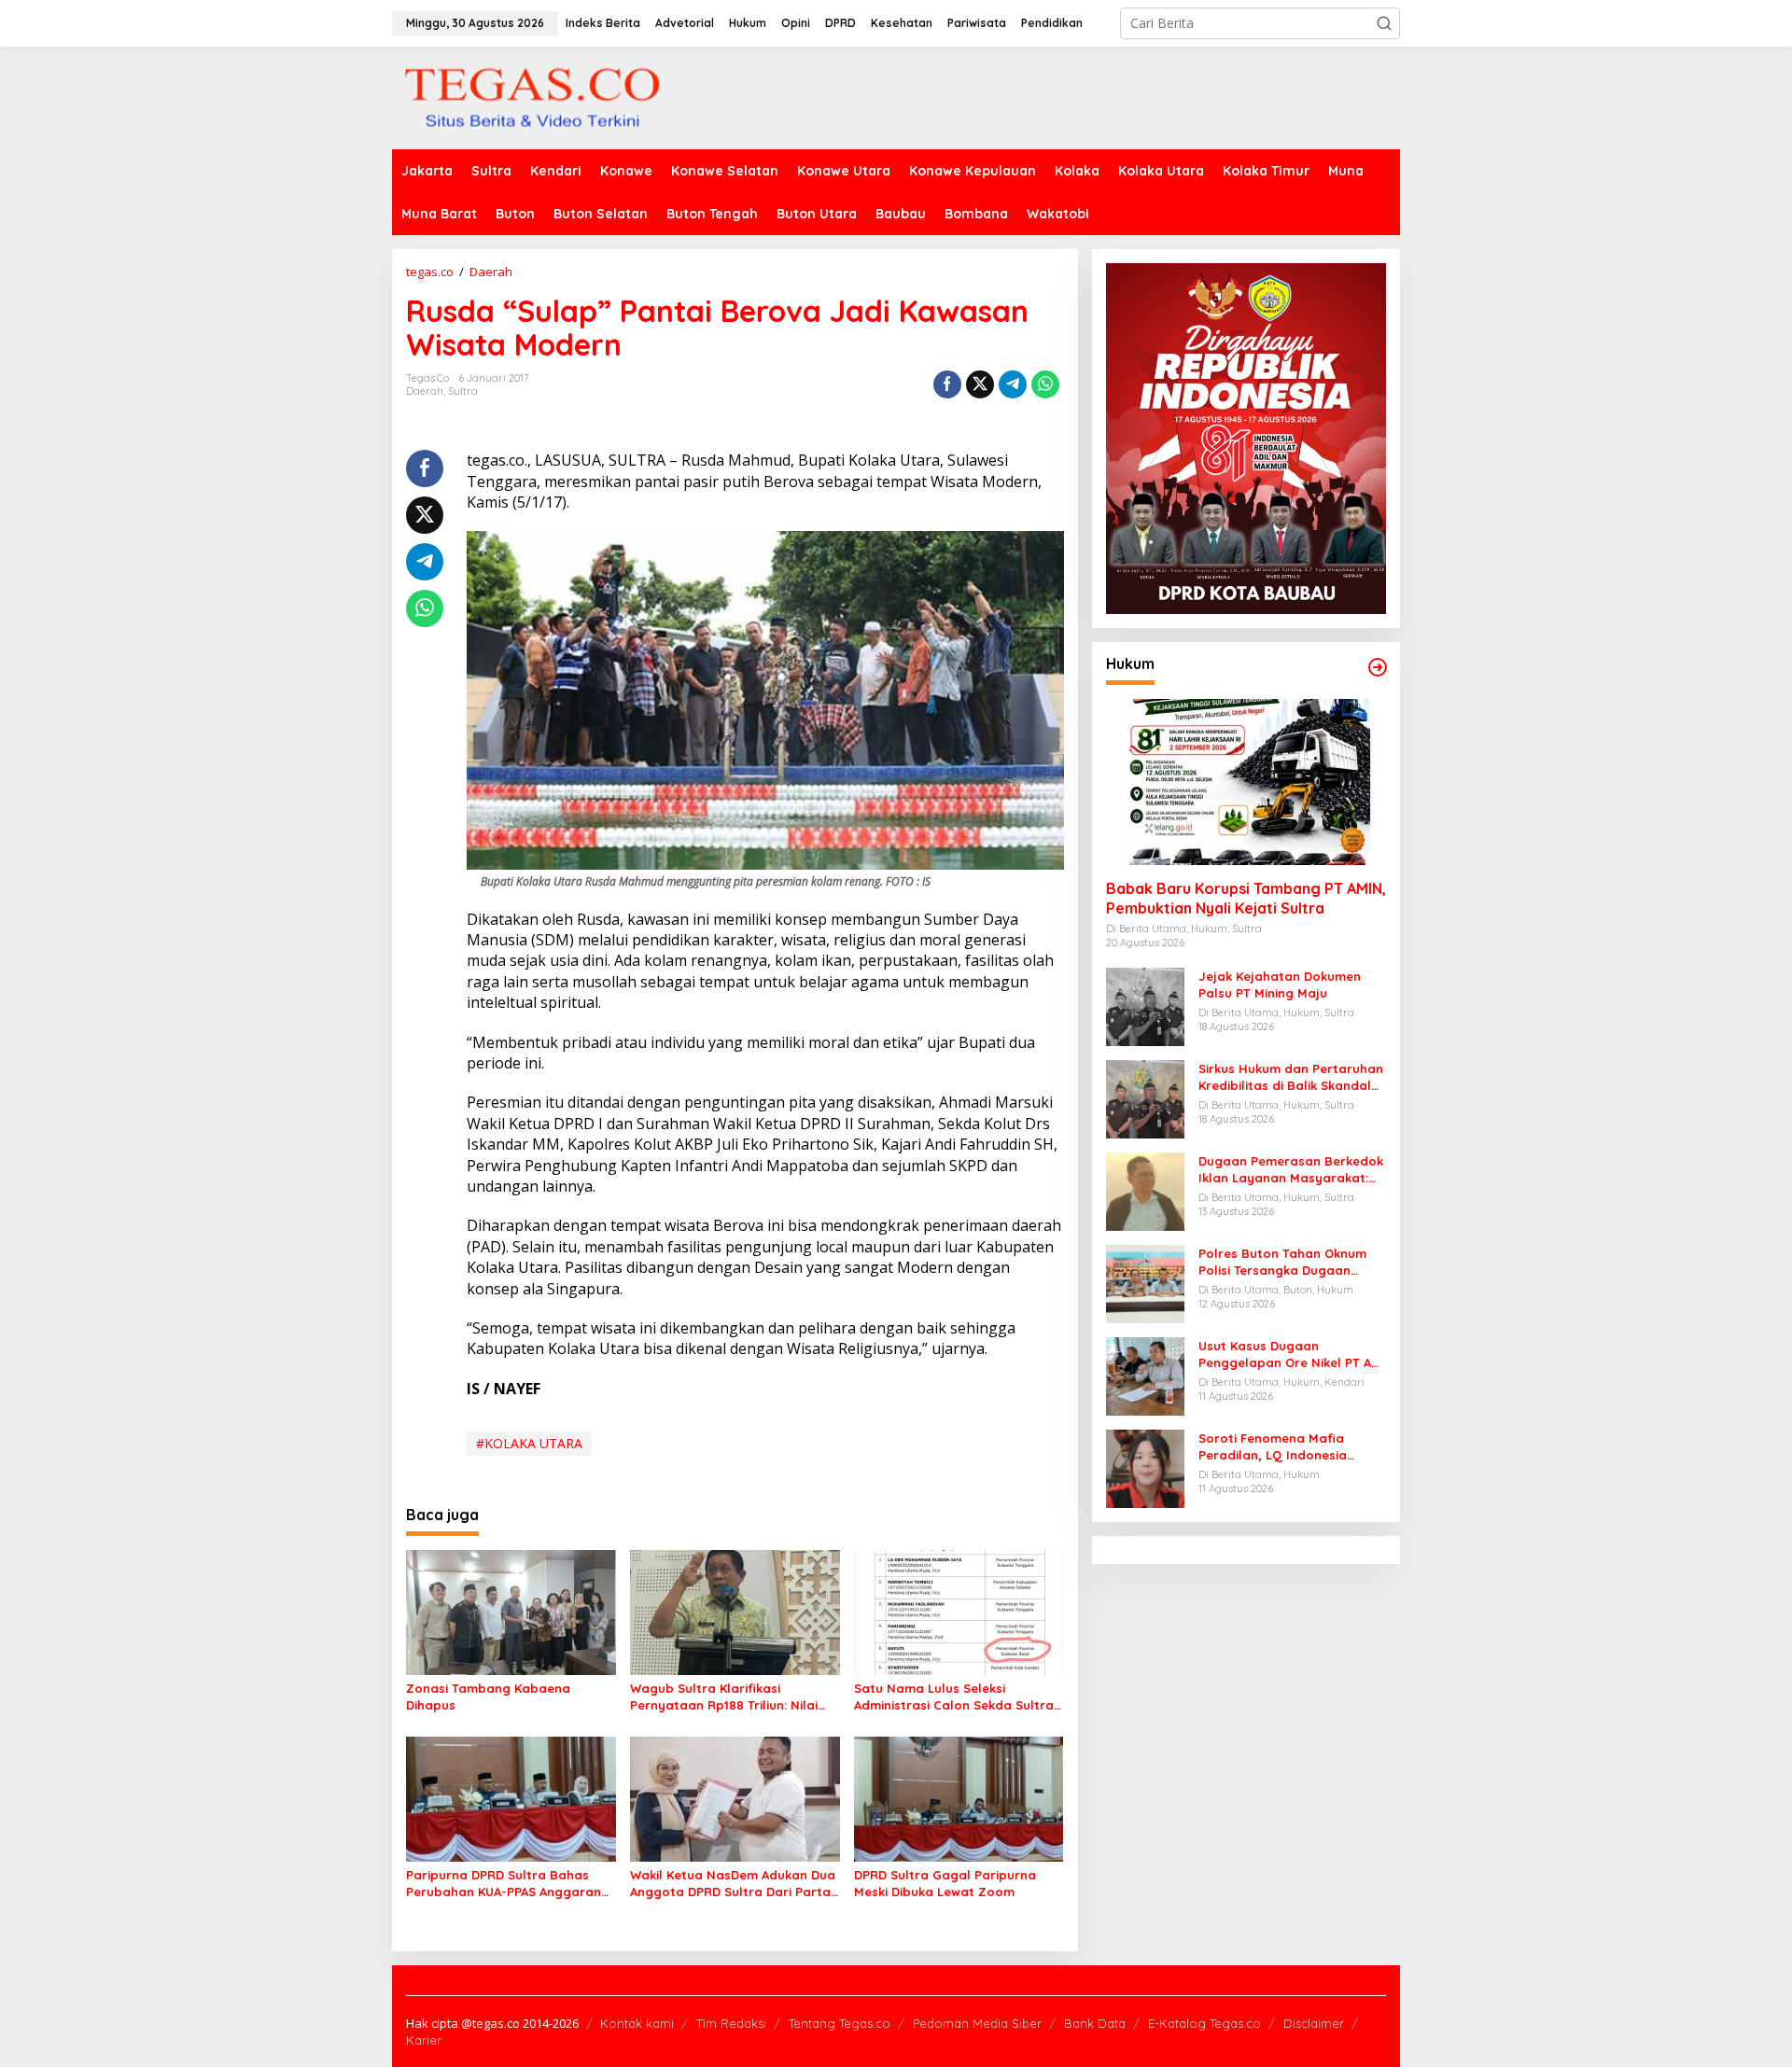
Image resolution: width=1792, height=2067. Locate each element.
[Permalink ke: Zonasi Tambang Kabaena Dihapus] (511, 1612)
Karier (424, 2040)
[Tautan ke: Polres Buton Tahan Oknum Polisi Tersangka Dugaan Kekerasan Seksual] (1145, 1283)
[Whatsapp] (1045, 384)
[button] (1384, 23)
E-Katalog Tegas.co (1204, 2023)
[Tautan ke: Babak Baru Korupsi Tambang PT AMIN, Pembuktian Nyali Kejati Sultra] (1246, 782)
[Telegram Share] (1013, 384)
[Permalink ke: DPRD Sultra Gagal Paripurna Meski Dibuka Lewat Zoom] (959, 1797)
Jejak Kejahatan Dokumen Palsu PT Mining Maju (1280, 985)
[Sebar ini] (947, 384)
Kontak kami (637, 2023)
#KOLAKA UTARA (529, 1443)
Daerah (425, 391)
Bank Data (1095, 2023)
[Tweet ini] (980, 384)
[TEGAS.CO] (532, 97)
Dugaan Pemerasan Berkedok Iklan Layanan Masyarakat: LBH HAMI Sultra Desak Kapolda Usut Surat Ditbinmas (1291, 1170)
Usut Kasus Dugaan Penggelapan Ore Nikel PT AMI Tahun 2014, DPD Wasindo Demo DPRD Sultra (1292, 1355)
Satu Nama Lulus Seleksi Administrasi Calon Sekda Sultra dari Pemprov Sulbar (954, 1697)
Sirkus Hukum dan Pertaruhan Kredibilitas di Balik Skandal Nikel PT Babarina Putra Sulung (1291, 1077)
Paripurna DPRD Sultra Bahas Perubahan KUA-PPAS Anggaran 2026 (504, 1884)
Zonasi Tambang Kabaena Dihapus (488, 1697)
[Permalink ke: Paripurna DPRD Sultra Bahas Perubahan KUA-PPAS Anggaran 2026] (511, 1797)
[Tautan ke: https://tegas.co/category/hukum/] (1378, 667)
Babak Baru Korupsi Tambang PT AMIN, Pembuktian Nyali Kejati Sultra (1246, 898)
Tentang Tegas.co (840, 2023)
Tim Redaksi (731, 2023)
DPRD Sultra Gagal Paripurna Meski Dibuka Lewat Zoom (945, 1883)
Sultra (463, 391)
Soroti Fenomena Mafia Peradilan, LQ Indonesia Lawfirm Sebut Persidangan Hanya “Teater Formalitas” (1284, 1447)
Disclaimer (1314, 2023)
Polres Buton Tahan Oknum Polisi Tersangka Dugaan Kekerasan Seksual (1282, 1262)
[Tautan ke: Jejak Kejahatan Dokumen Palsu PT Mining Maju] (1145, 1006)
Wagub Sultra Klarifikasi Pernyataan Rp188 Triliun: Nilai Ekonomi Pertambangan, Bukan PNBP (728, 1697)
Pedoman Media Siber (977, 2023)
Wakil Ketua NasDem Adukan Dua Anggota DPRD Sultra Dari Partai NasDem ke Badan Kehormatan (733, 1884)
